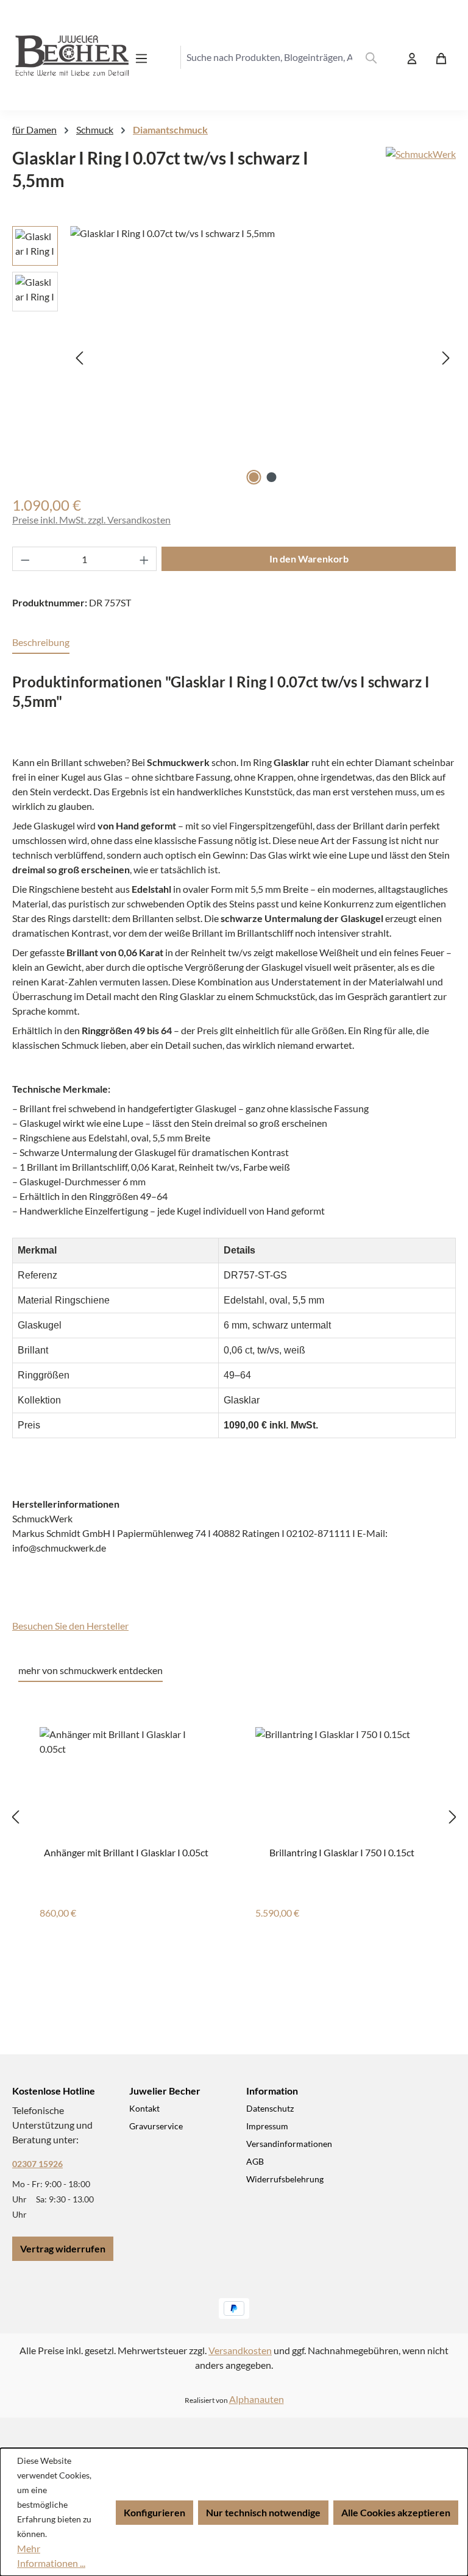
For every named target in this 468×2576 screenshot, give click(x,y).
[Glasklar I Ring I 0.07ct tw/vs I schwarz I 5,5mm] (263, 357)
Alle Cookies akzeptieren (396, 2512)
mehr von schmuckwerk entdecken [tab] (90, 1670)
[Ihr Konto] (412, 58)
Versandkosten (240, 2350)
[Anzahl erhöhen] (144, 559)
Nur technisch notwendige (263, 2512)
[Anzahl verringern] (25, 559)
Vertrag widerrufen (63, 2248)
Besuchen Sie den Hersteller (70, 1626)
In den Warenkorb (309, 559)
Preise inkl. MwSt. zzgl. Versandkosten (91, 520)
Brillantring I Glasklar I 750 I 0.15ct (342, 1852)
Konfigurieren (154, 2512)
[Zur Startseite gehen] (61, 58)
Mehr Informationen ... (51, 2556)
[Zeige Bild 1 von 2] (254, 477)
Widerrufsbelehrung (285, 2179)
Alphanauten (257, 2399)
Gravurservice (156, 2126)
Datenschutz (270, 2108)
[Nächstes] (446, 357)
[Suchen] (371, 57)
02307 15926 (37, 2164)
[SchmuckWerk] (421, 174)
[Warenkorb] (441, 58)
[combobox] (269, 57)
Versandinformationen (289, 2144)
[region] (234, 357)
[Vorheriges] (79, 357)
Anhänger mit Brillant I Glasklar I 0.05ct (126, 1852)
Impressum (267, 2126)
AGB (255, 2161)
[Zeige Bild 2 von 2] (272, 477)
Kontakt (144, 2108)
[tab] (41, 643)
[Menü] (145, 58)
